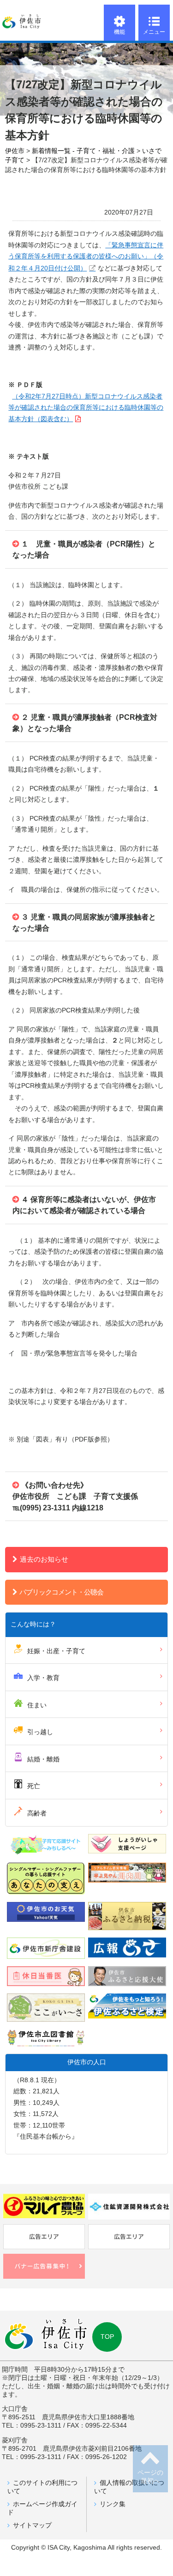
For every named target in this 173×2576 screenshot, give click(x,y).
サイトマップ (32, 2525)
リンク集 (113, 2504)
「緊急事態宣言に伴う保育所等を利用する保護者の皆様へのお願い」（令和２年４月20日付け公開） (86, 257)
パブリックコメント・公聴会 (61, 1592)
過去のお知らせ (44, 1559)
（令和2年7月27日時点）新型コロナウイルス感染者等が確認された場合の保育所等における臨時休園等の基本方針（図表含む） (86, 408)
